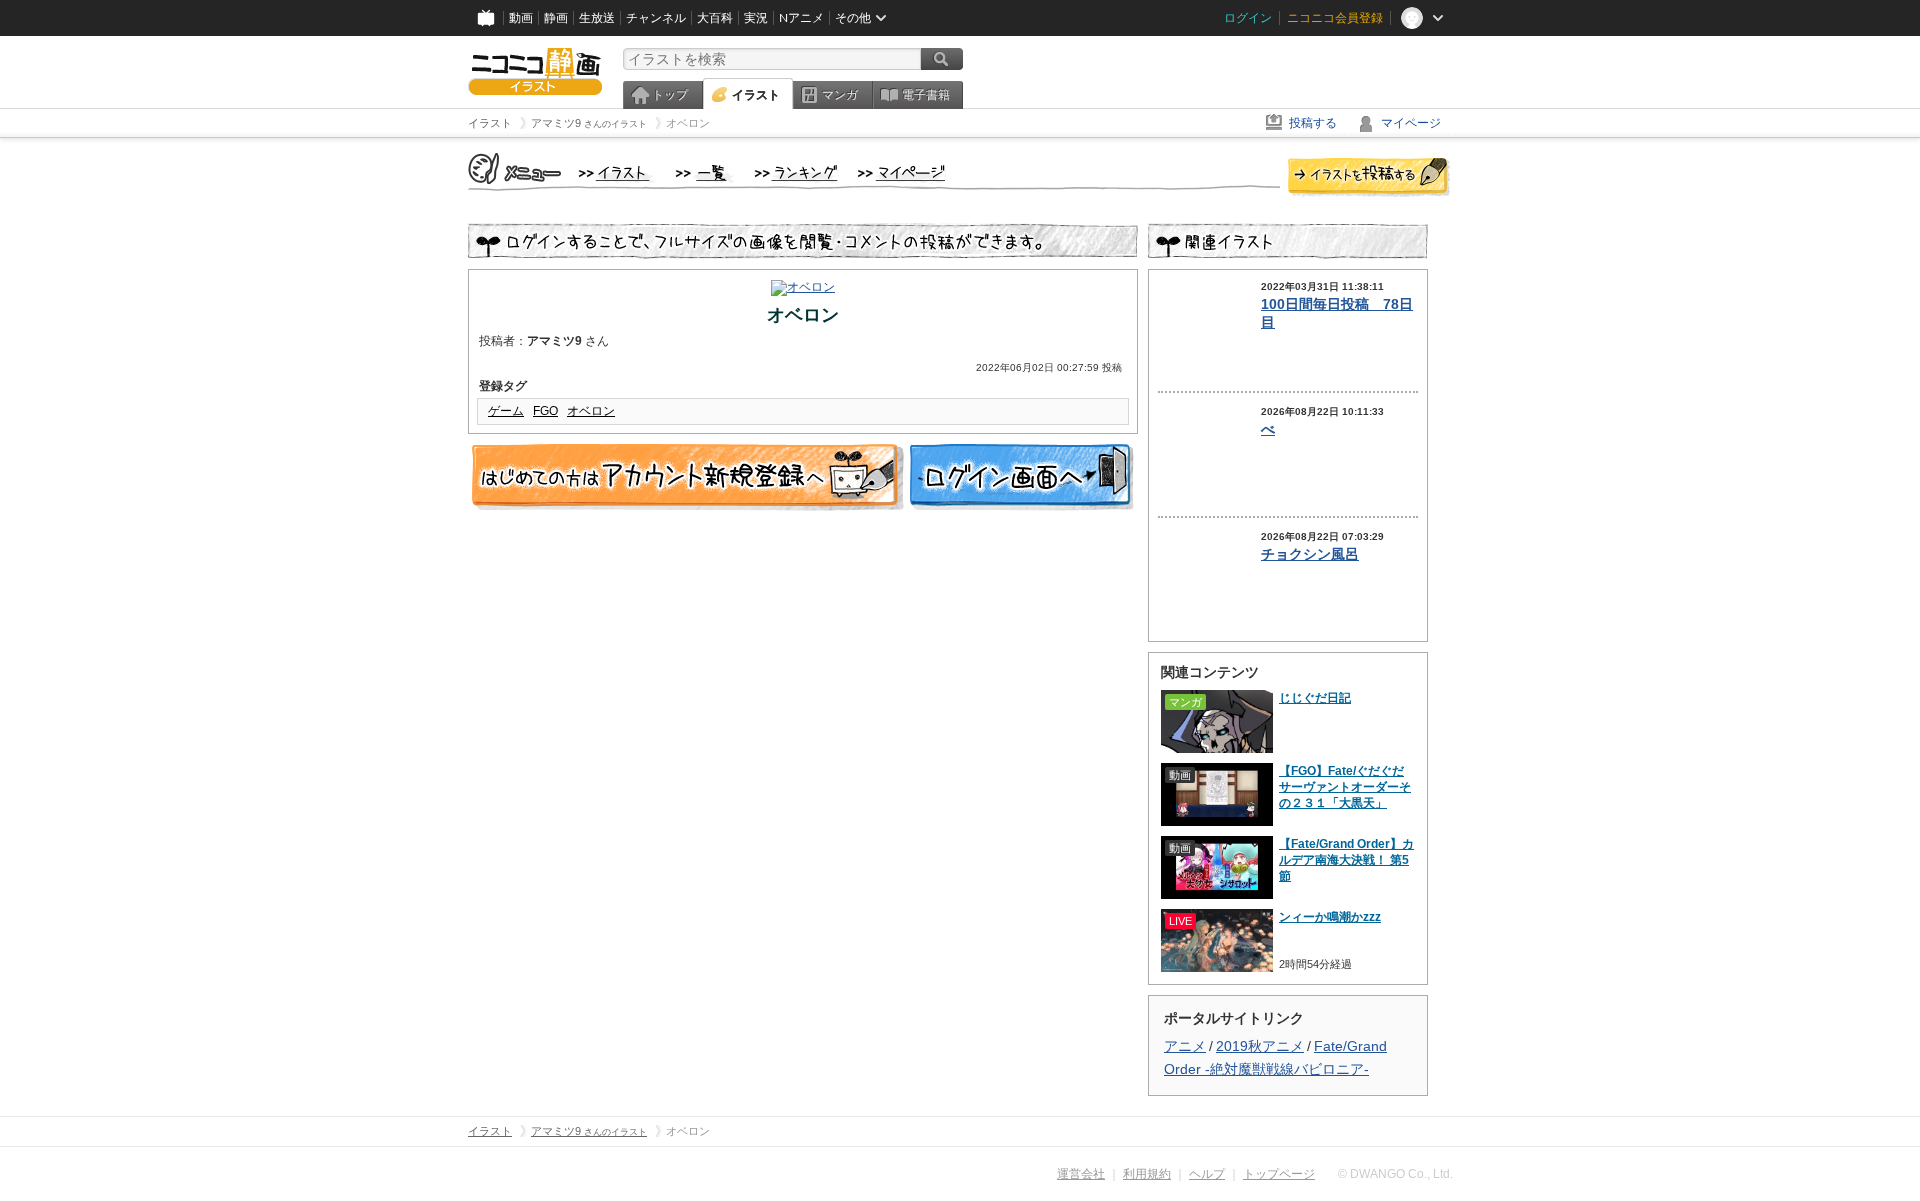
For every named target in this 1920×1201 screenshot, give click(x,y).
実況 (756, 18)
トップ (670, 95)
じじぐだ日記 (1315, 698)
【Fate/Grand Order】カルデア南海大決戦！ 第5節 (1346, 860)
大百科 (715, 18)
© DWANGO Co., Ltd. (1395, 1174)
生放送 (597, 18)
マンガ (840, 95)
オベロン (591, 411)
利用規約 (1147, 1174)
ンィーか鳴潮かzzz (1330, 917)
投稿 (1369, 178)
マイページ (1411, 123)
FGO (545, 411)
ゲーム (506, 411)
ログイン (1248, 18)
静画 (556, 18)
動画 (521, 18)
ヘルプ (1207, 1174)
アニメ (1185, 1046)
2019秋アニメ (1260, 1046)
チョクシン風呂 (1310, 554)
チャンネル (656, 18)
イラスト (756, 95)
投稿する (1313, 123)
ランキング (796, 174)
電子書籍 (926, 95)
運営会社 (1081, 1174)
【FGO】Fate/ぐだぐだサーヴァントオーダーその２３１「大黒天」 (1345, 787)
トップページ (1279, 1174)
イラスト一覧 (705, 174)
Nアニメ (801, 18)
